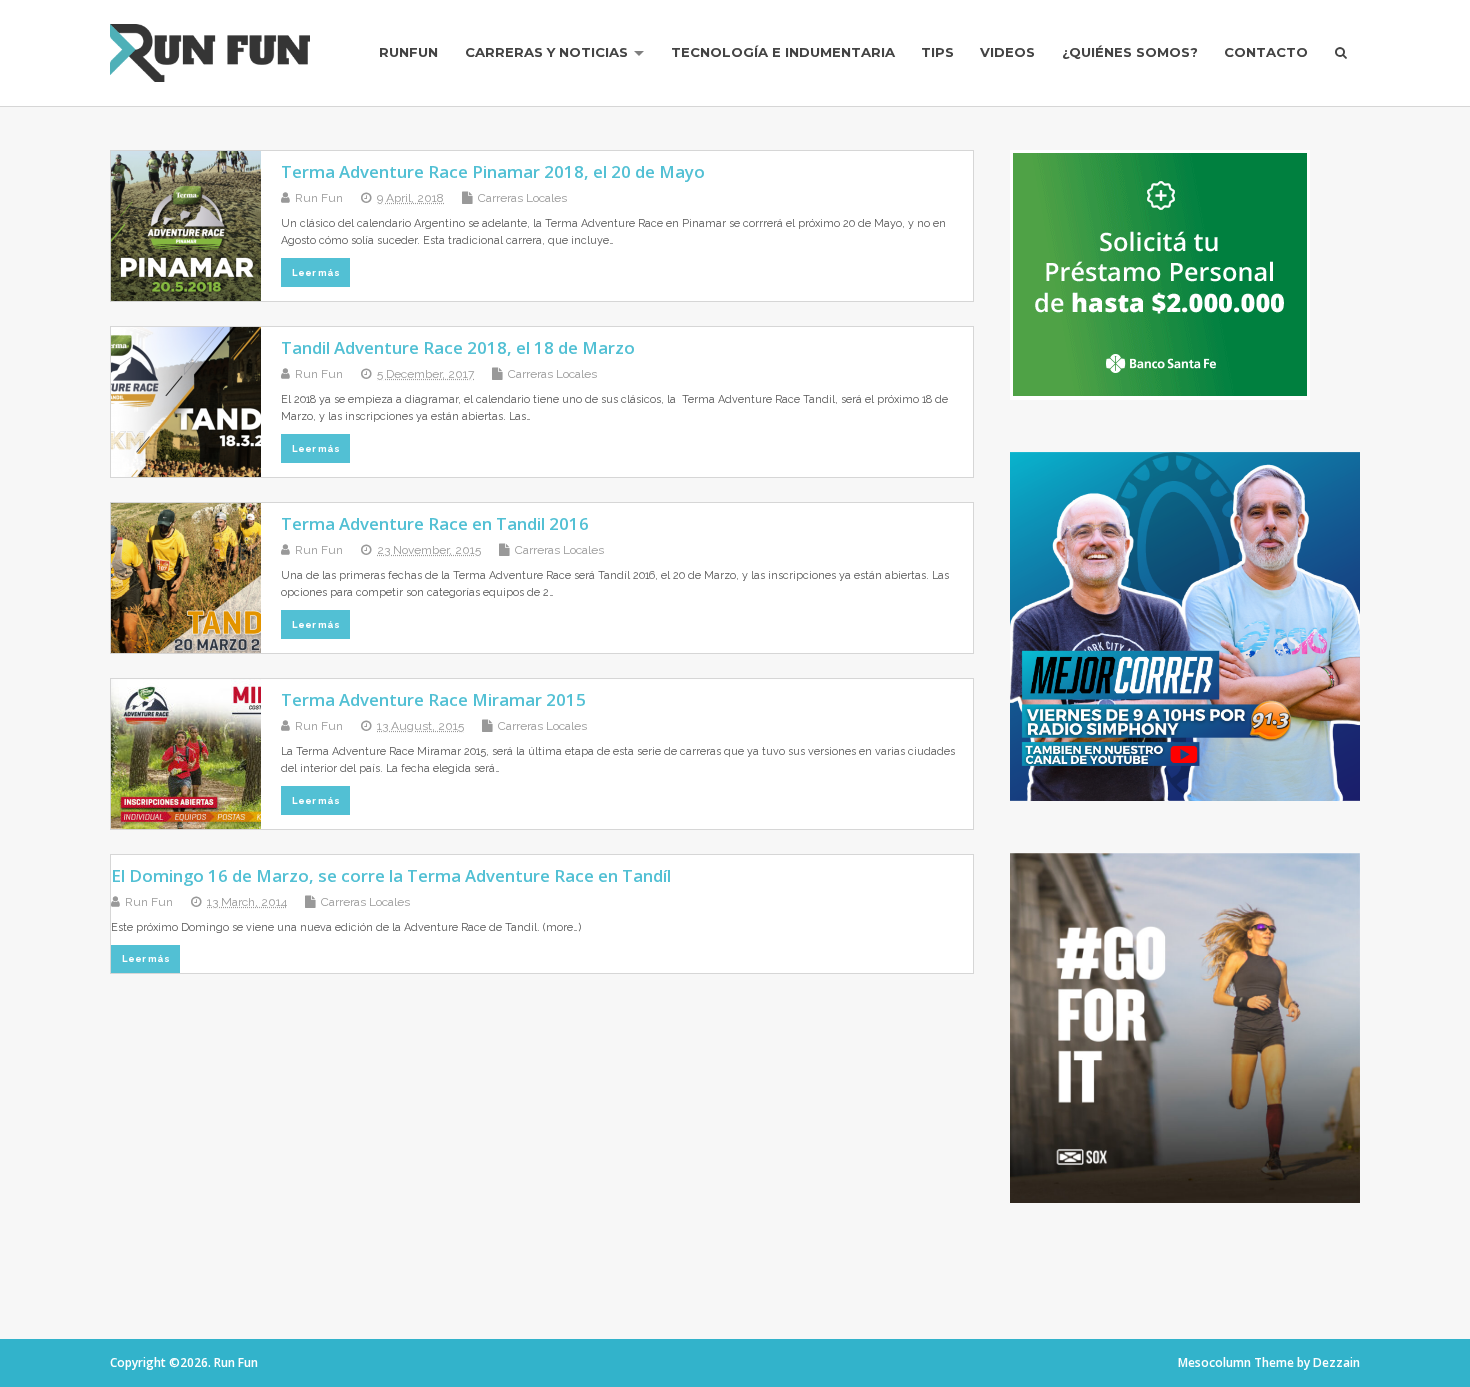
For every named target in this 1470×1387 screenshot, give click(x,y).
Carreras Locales (522, 198)
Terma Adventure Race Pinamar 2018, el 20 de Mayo (493, 171)
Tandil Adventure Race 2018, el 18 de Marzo (458, 347)
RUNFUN (408, 52)
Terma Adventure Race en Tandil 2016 (435, 523)
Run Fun (319, 198)
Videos (1007, 52)
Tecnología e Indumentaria (783, 52)
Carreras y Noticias (546, 52)
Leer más (316, 272)
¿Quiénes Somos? (1130, 52)
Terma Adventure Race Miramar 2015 (433, 699)
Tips (937, 52)
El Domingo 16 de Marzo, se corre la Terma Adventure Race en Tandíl (391, 875)
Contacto (1266, 52)
